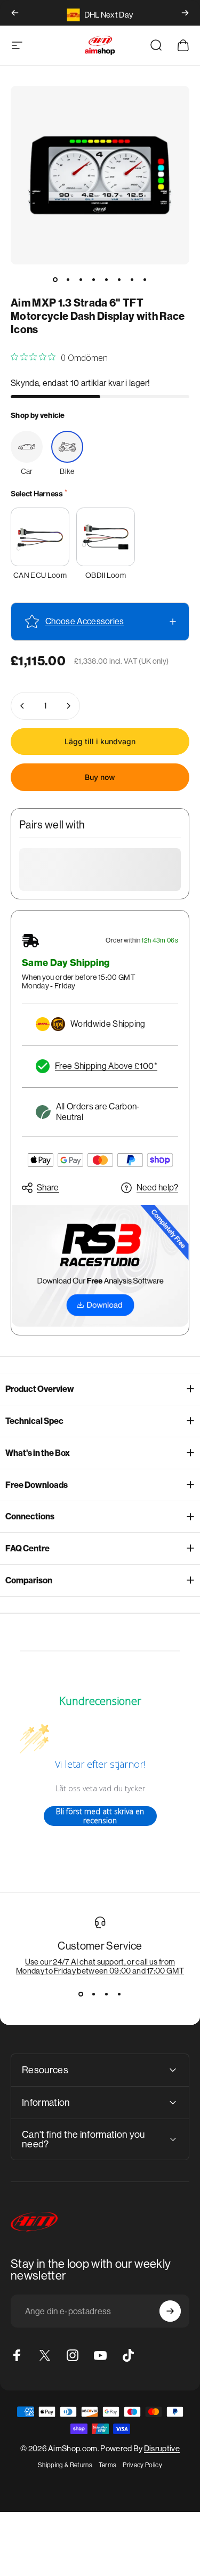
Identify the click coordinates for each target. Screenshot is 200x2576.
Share (48, 1188)
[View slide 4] (119, 1994)
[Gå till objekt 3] (81, 279)
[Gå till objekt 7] (132, 279)
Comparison (29, 1580)
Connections (30, 1516)
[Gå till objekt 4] (94, 279)
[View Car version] (27, 447)
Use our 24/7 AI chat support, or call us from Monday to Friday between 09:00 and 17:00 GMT (100, 1966)
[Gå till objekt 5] (107, 279)
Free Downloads (37, 1485)
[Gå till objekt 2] (68, 279)
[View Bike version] (67, 447)
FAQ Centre (27, 1548)
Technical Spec (34, 1421)
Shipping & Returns (65, 2465)
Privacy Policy (142, 2465)
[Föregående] (15, 13)
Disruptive (162, 2448)
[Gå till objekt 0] (55, 279)
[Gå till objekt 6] (119, 279)
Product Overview (40, 1389)
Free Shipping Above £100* (106, 1066)
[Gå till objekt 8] (145, 279)
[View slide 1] (81, 1994)
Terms (108, 2465)
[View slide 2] (94, 1994)
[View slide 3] (107, 1994)
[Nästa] (185, 13)
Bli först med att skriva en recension (100, 1816)
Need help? (157, 1188)
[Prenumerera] (170, 2311)
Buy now (100, 777)
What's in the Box (38, 1453)
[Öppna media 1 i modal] (100, 175)
